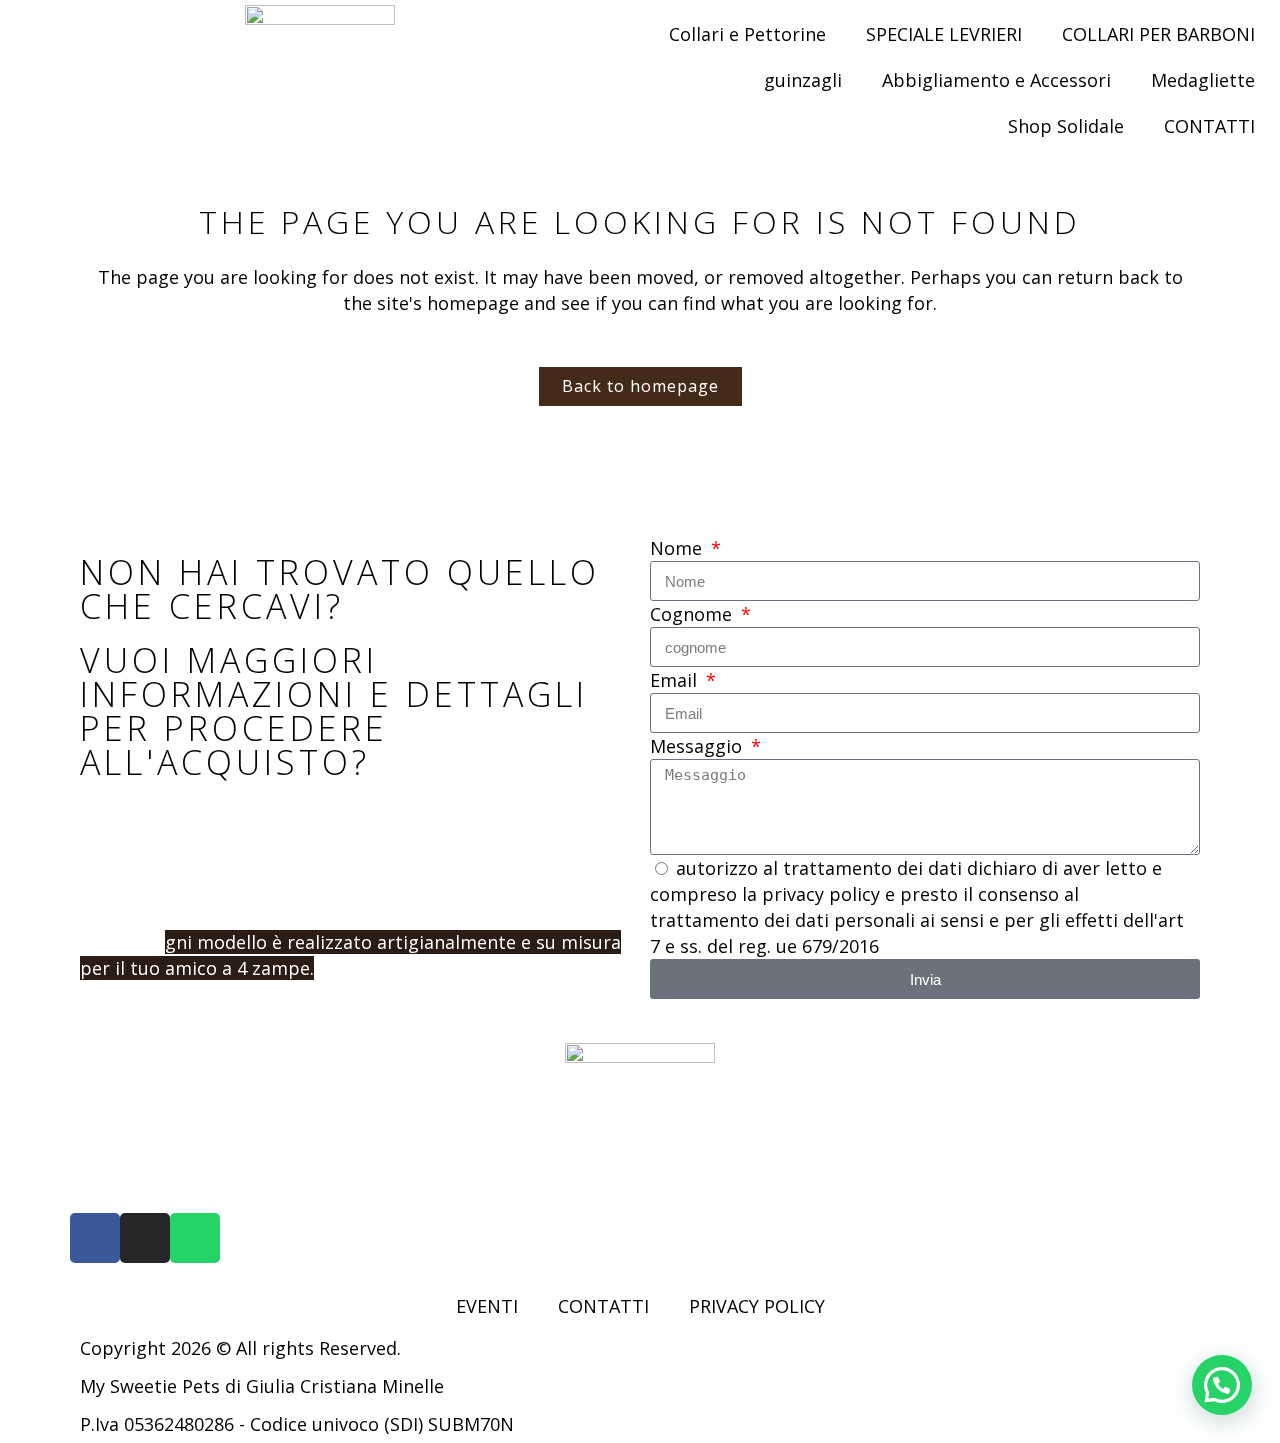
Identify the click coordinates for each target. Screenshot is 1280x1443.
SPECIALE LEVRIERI (944, 34)
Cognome (693, 614)
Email (676, 680)
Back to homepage (640, 386)
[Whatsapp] (195, 1238)
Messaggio (698, 746)
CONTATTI (1209, 126)
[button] (1222, 1385)
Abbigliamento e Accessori (996, 80)
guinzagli (803, 80)
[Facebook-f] (95, 1238)
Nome (678, 548)
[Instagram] (145, 1238)
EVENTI (487, 1306)
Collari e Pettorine (747, 34)
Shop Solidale (1066, 126)
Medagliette (1203, 80)
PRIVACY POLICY (757, 1306)
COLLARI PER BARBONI (1158, 34)
